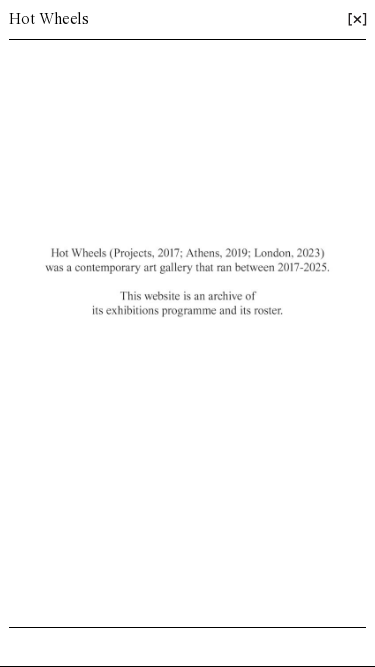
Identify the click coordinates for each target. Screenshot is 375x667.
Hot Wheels (49, 20)
